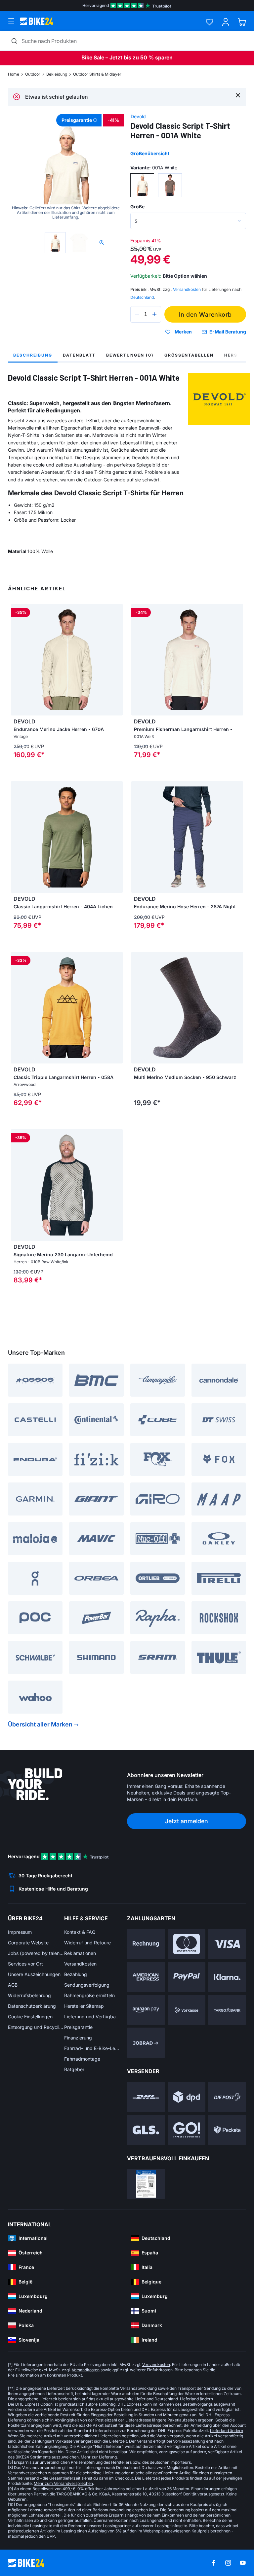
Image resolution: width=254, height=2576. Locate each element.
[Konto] (226, 22)
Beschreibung (33, 355)
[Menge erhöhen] (154, 314)
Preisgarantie (78, 2027)
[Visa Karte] (227, 1944)
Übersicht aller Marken (40, 1724)
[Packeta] (227, 2130)
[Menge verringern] (137, 314)
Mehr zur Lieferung (99, 2457)
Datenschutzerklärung (32, 2006)
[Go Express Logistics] (187, 2130)
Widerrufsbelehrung (29, 1995)
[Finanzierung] (227, 2010)
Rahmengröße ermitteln (89, 1995)
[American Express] (146, 1977)
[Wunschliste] (210, 22)
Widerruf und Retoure (87, 1943)
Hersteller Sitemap (84, 2006)
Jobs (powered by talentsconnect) (36, 1953)
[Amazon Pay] (146, 2010)
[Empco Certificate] (146, 2184)
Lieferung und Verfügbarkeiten (92, 2017)
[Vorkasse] (187, 2010)
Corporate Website (28, 1943)
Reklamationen (80, 1953)
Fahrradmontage (82, 2059)
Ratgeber (74, 2069)
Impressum (20, 1932)
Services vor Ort (25, 1964)
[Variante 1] (142, 185)
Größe (137, 207)
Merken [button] (183, 332)
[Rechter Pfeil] (116, 660)
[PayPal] (187, 1977)
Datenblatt (79, 355)
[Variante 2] (170, 185)
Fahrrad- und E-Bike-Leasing (92, 2048)
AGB (13, 1985)
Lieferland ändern (196, 2399)
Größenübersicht (150, 153)
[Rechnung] (146, 1944)
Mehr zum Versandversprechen (63, 2483)
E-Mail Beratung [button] (228, 332)
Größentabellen (189, 355)
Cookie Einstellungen (30, 2017)
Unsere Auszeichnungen (34, 1974)
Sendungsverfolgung (87, 1985)
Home (14, 74)
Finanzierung (78, 2038)
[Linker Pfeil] (18, 660)
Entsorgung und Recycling (36, 2027)
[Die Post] (227, 2097)
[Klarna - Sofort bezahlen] (227, 1977)
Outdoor (33, 74)
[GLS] (146, 2130)
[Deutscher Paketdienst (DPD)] (187, 2097)
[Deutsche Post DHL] (146, 2097)
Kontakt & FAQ (80, 1932)
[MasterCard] (187, 1944)
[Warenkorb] (242, 22)
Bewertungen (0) (130, 355)
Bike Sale (93, 57)
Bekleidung (57, 74)
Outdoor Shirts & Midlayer (97, 74)
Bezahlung (76, 1974)
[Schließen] (238, 95)
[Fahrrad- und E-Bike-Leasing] (146, 2043)
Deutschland (142, 297)
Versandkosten (80, 1964)
